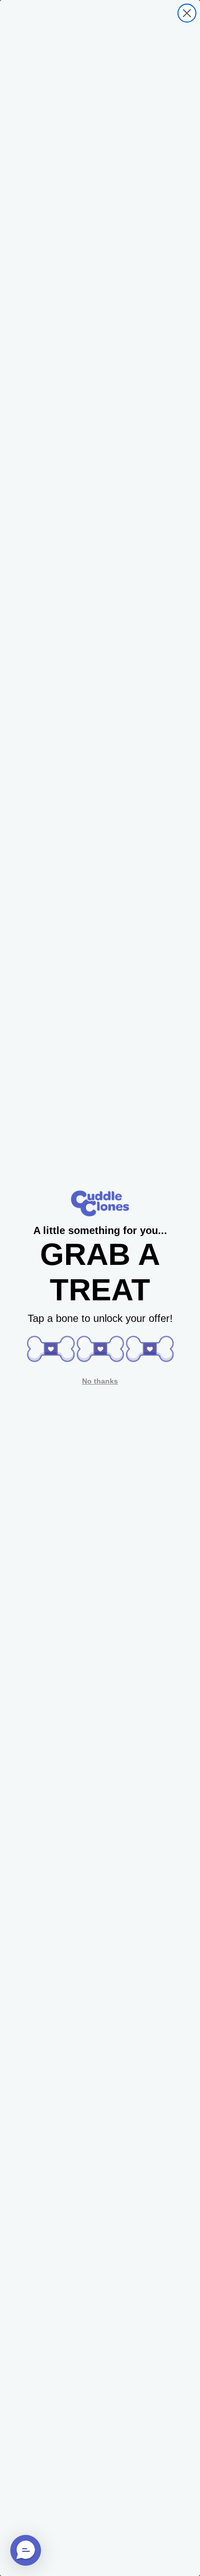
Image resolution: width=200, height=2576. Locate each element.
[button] (51, 1349)
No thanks (100, 1381)
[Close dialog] (187, 13)
